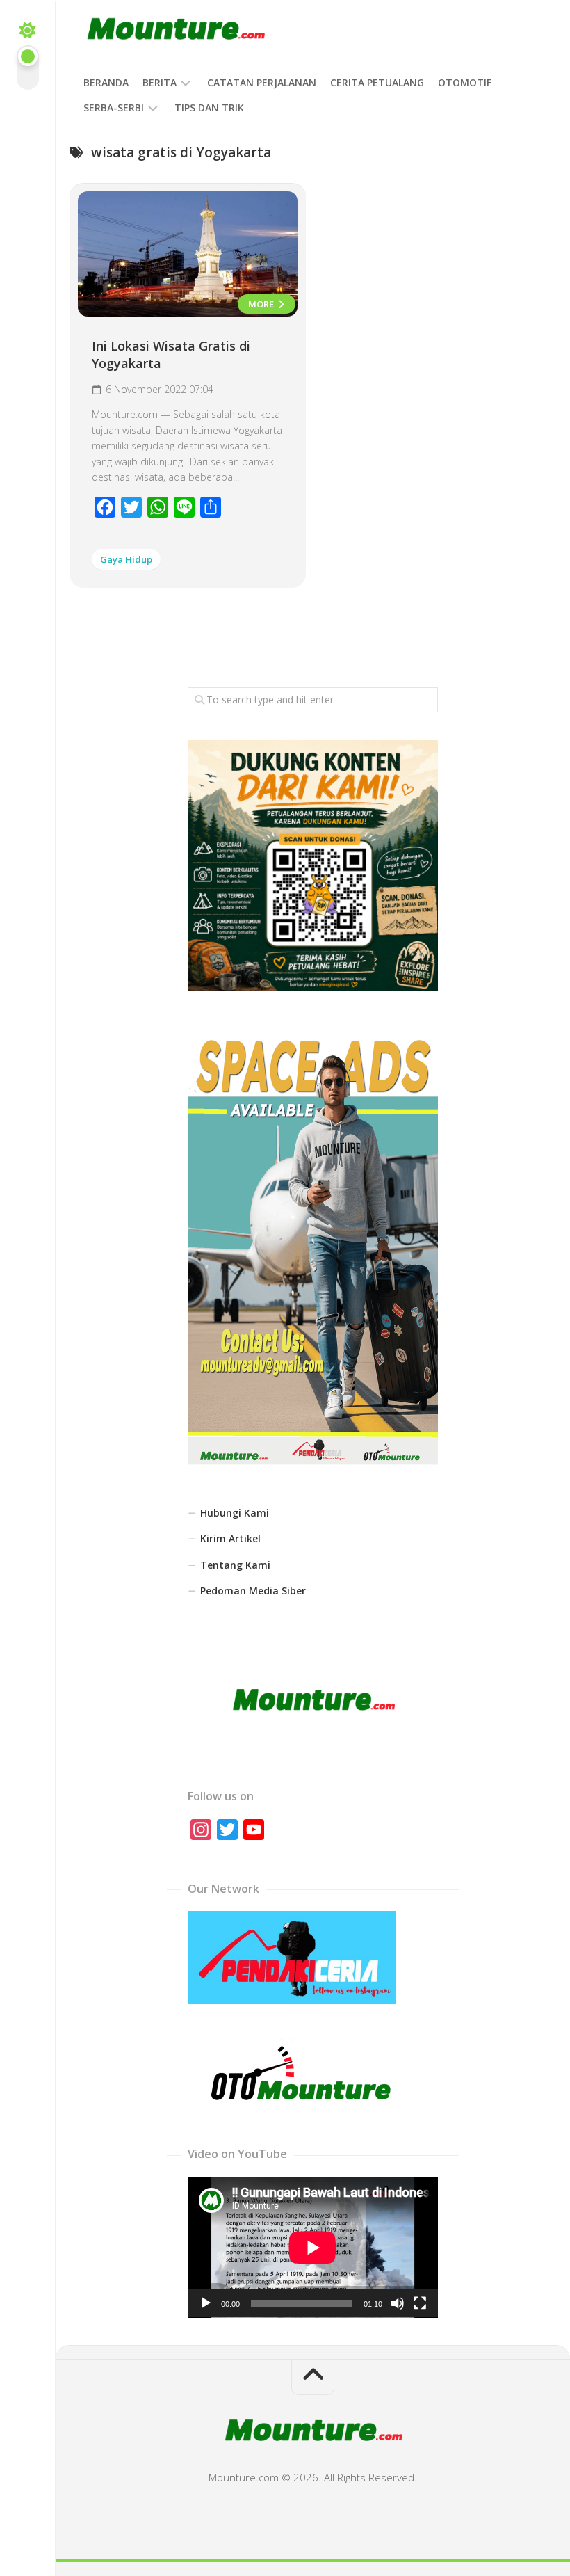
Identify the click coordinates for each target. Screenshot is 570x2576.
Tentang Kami (235, 1565)
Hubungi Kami (235, 1513)
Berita (160, 82)
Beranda (106, 82)
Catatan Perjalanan (262, 82)
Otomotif (465, 82)
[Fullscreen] (420, 2303)
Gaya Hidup (126, 559)
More (262, 304)
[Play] (206, 2303)
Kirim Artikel (230, 1538)
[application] (313, 2247)
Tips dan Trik (209, 107)
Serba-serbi (114, 107)
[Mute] (398, 2303)
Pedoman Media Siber (253, 1591)
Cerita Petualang (377, 82)
